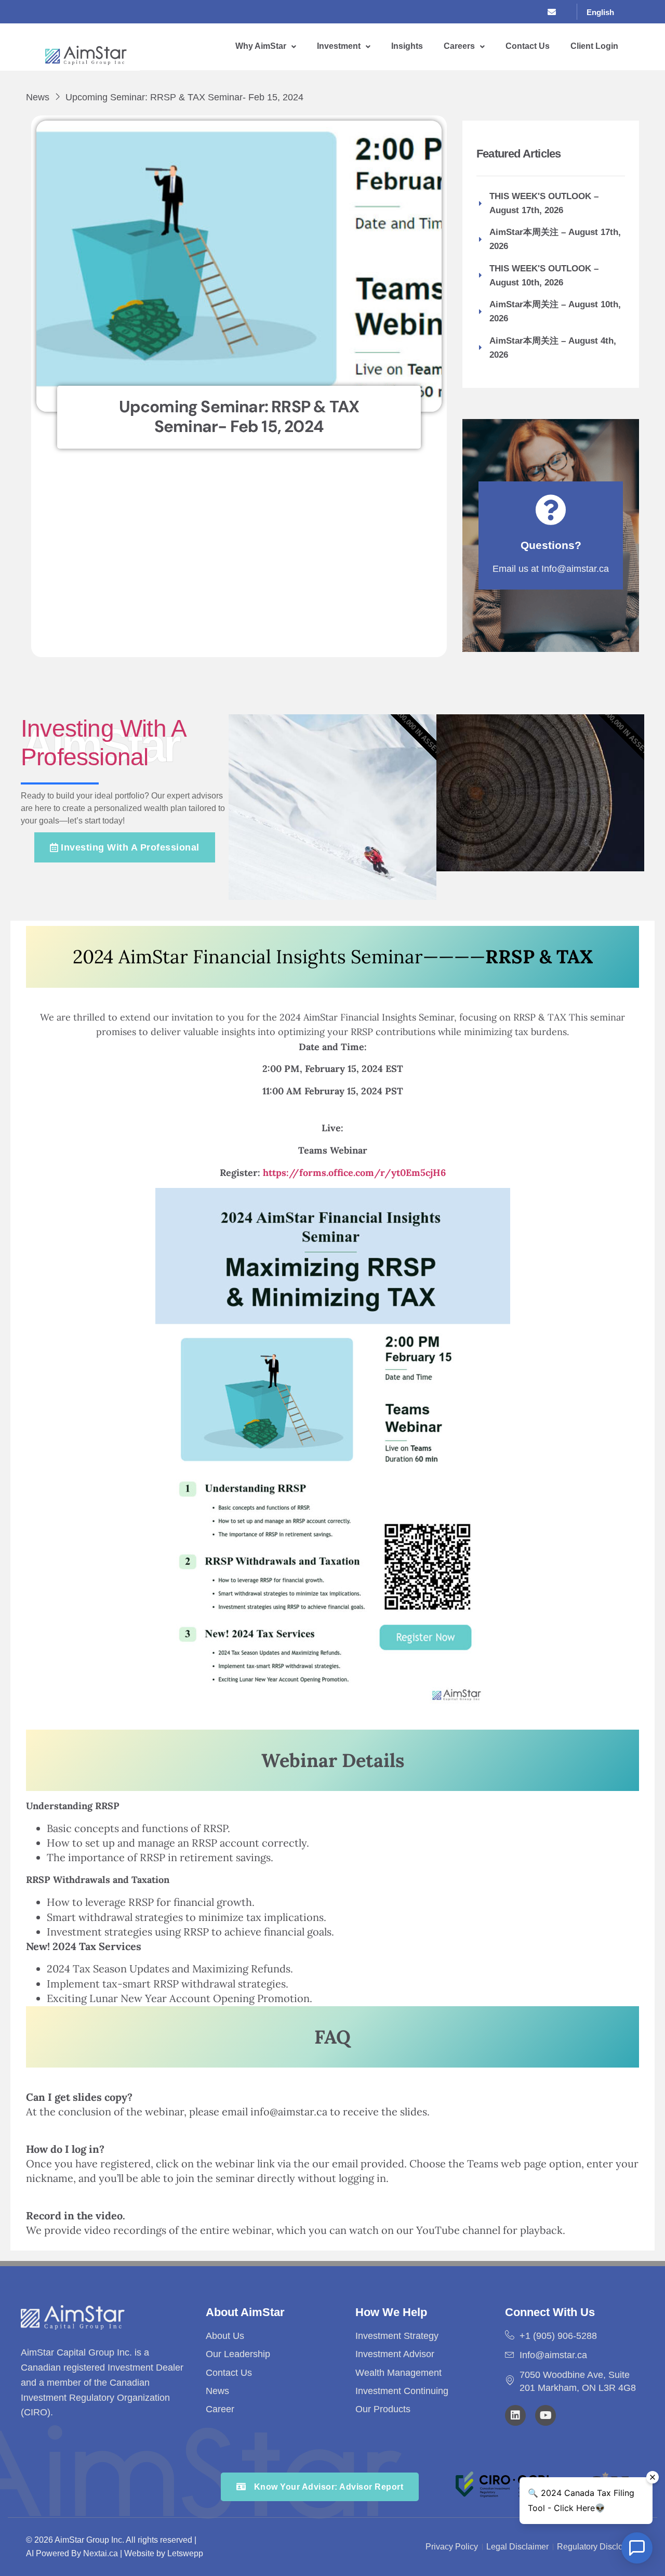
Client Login (594, 46)
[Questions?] (551, 510)
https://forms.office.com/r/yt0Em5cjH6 (353, 1173)
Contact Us (528, 46)
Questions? (551, 545)
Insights (407, 46)
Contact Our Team (306, 866)
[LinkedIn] (534, 12)
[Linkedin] (515, 2415)
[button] (266, 47)
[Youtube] (546, 2415)
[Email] (555, 12)
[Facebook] (491, 12)
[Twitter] (513, 12)
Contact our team (514, 836)
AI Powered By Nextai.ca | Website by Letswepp (115, 2553)
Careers (459, 46)
